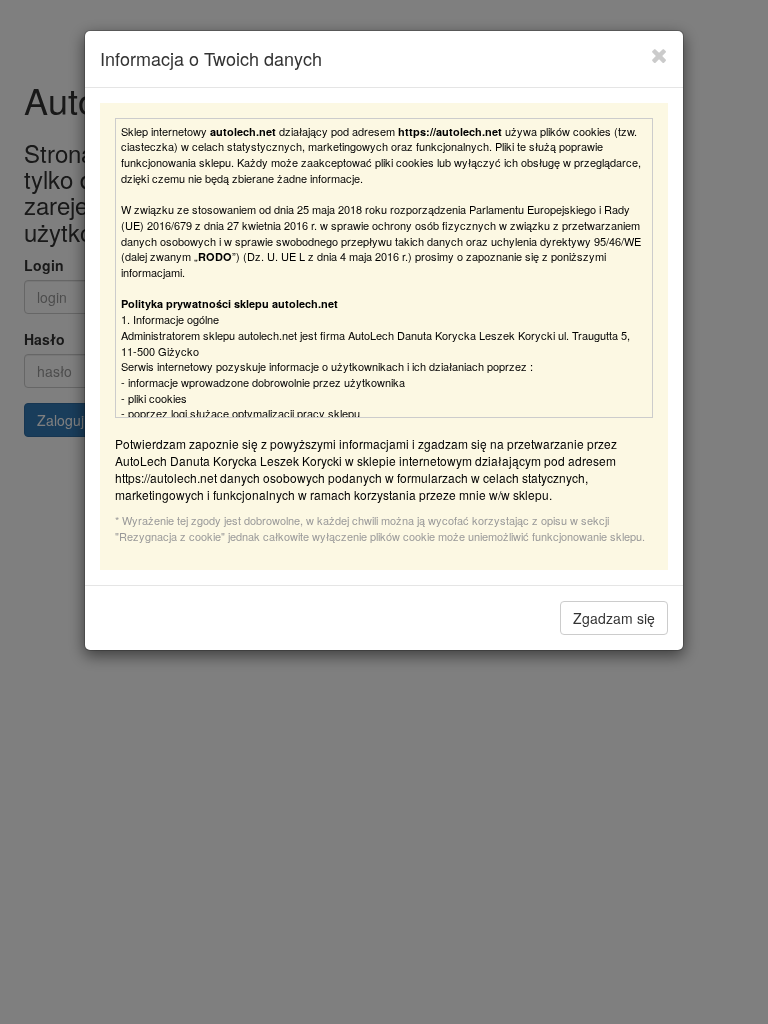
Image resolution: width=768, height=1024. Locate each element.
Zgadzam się (614, 618)
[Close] (659, 55)
